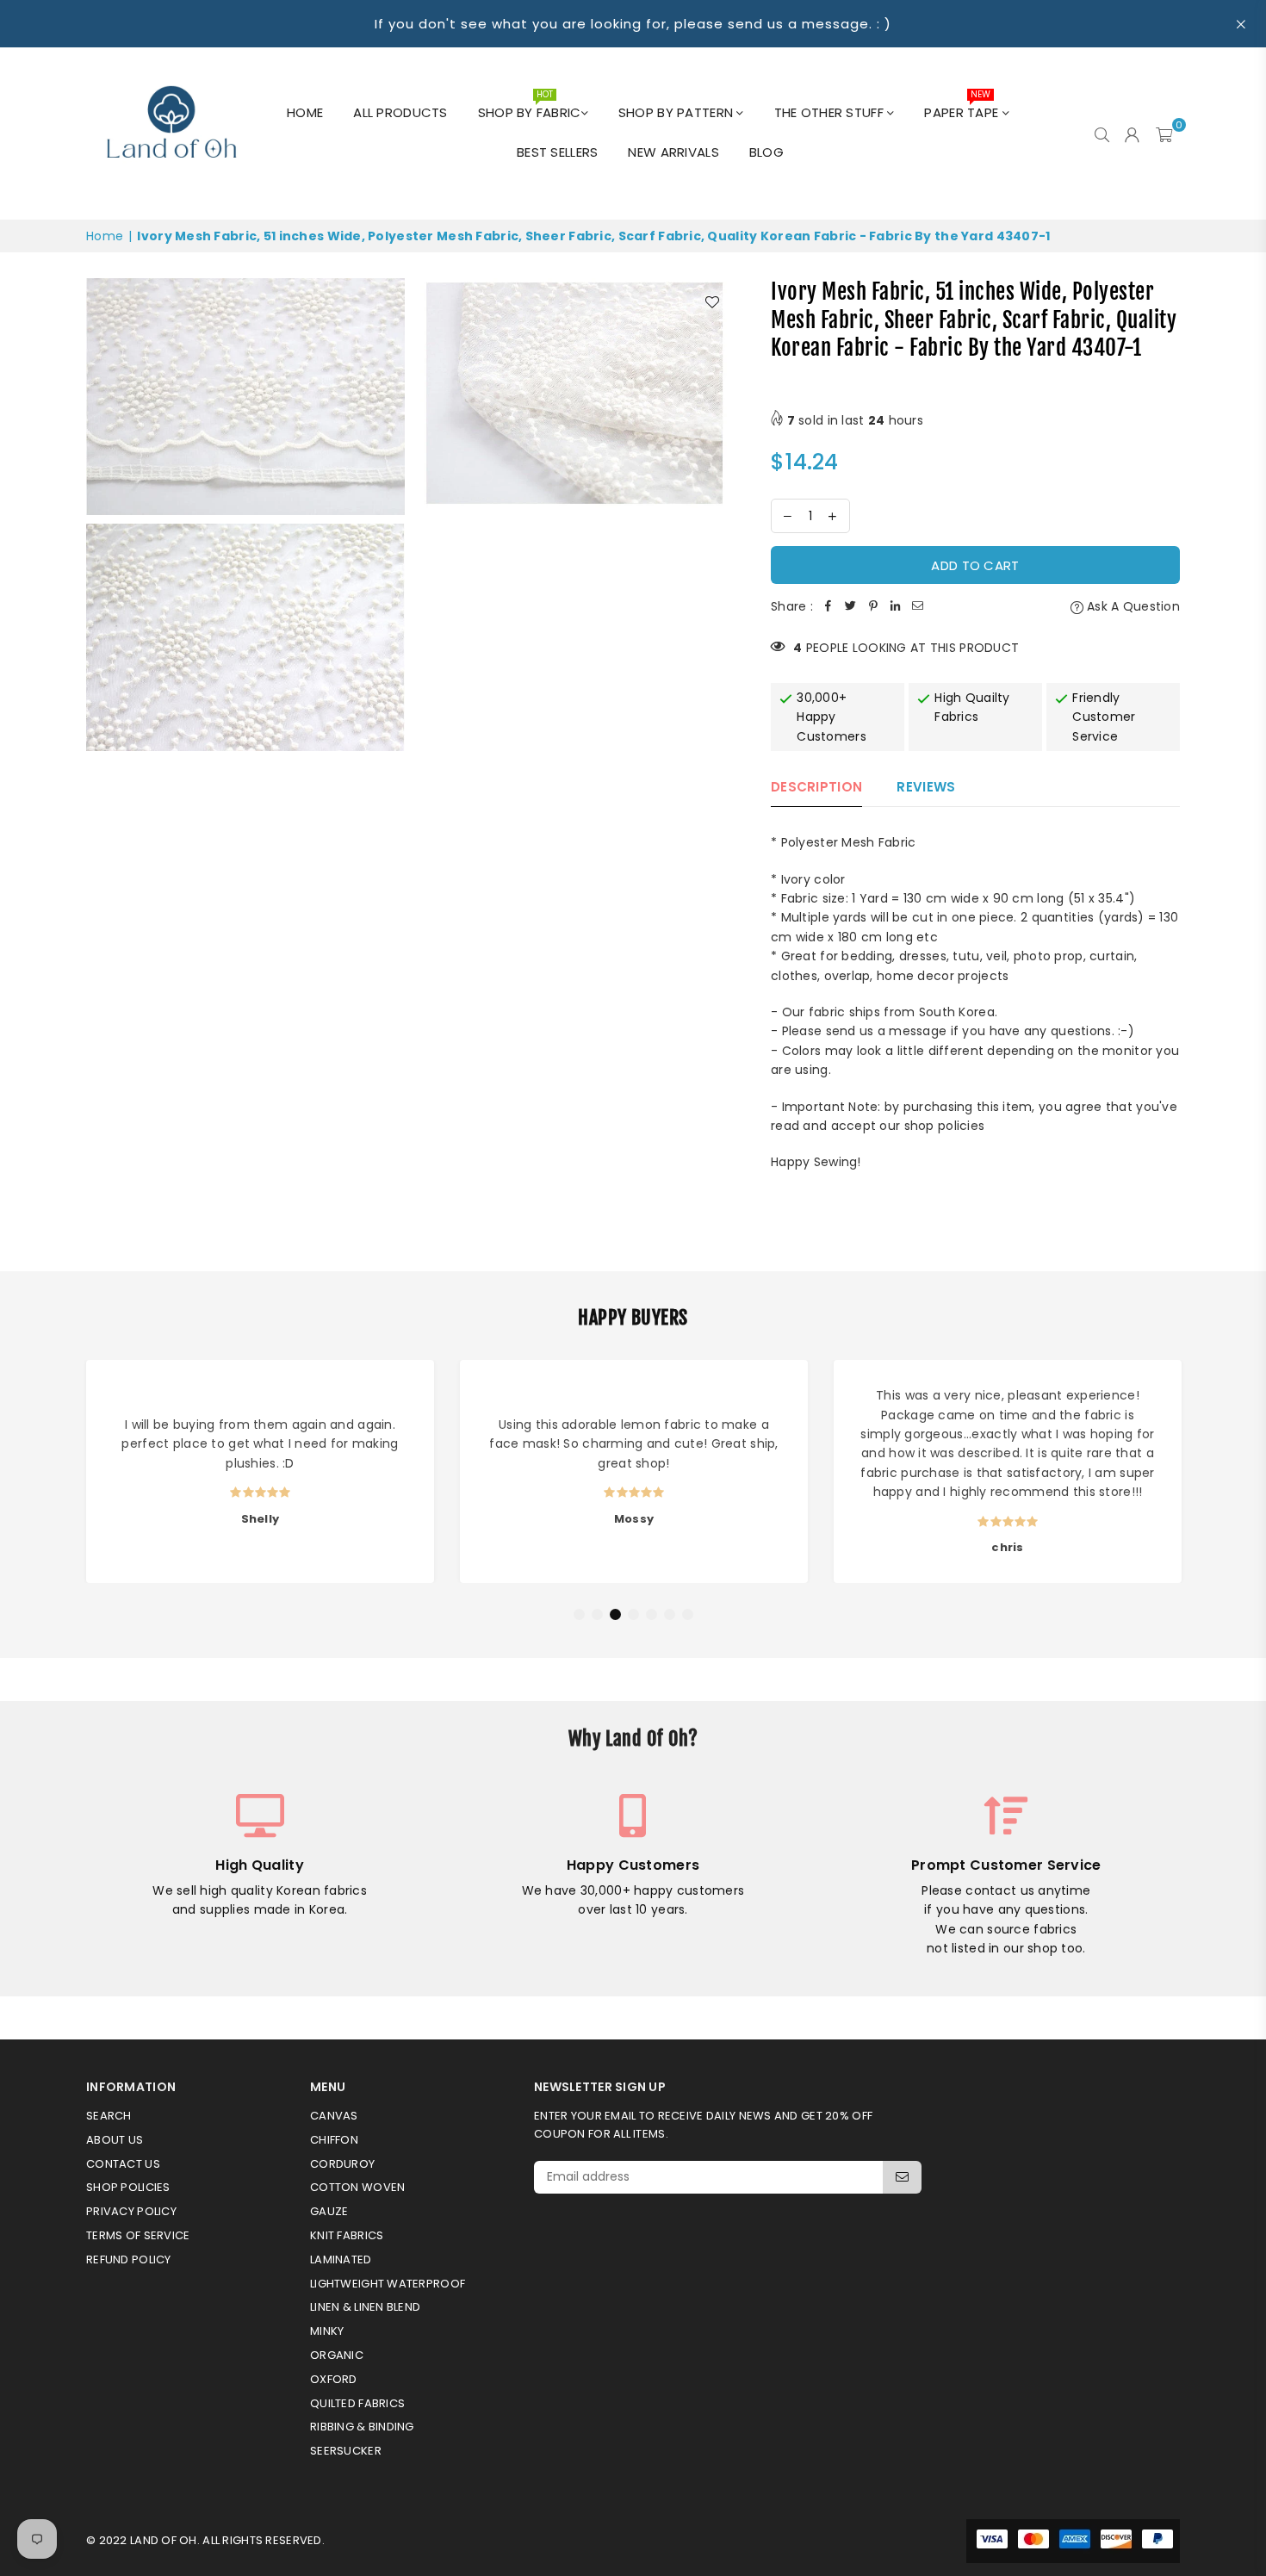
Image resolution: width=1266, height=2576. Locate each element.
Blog (766, 152)
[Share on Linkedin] (896, 606)
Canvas (334, 2116)
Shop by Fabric (530, 108)
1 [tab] (580, 1615)
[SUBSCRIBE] (902, 2177)
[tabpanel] (260, 1471)
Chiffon (334, 2140)
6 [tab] (670, 1615)
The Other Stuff (831, 112)
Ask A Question (1132, 606)
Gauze (329, 2211)
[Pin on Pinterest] (873, 606)
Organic (337, 2355)
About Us (115, 2140)
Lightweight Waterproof (388, 2284)
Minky (327, 2331)
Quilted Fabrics (357, 2403)
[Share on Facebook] (828, 606)
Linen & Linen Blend (365, 2307)
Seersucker (346, 2451)
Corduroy (342, 2164)
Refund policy (129, 2259)
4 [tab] (634, 1615)
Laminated (341, 2259)
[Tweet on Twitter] (851, 606)
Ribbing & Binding (362, 2427)
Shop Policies (128, 2187)
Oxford (334, 2379)
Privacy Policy (131, 2211)
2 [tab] (598, 1615)
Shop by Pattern (677, 112)
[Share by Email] (918, 606)
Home (305, 112)
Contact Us (123, 2164)
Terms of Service (138, 2235)
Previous (71, 1475)
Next (1195, 1475)
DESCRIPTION (816, 787)
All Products (400, 112)
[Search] (1102, 133)
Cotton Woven (357, 2187)
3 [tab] (616, 1615)
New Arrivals (673, 152)
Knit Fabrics (347, 2235)
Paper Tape (963, 108)
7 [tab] (688, 1615)
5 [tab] (652, 1615)
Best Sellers (557, 152)
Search (109, 2116)
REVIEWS (926, 787)
